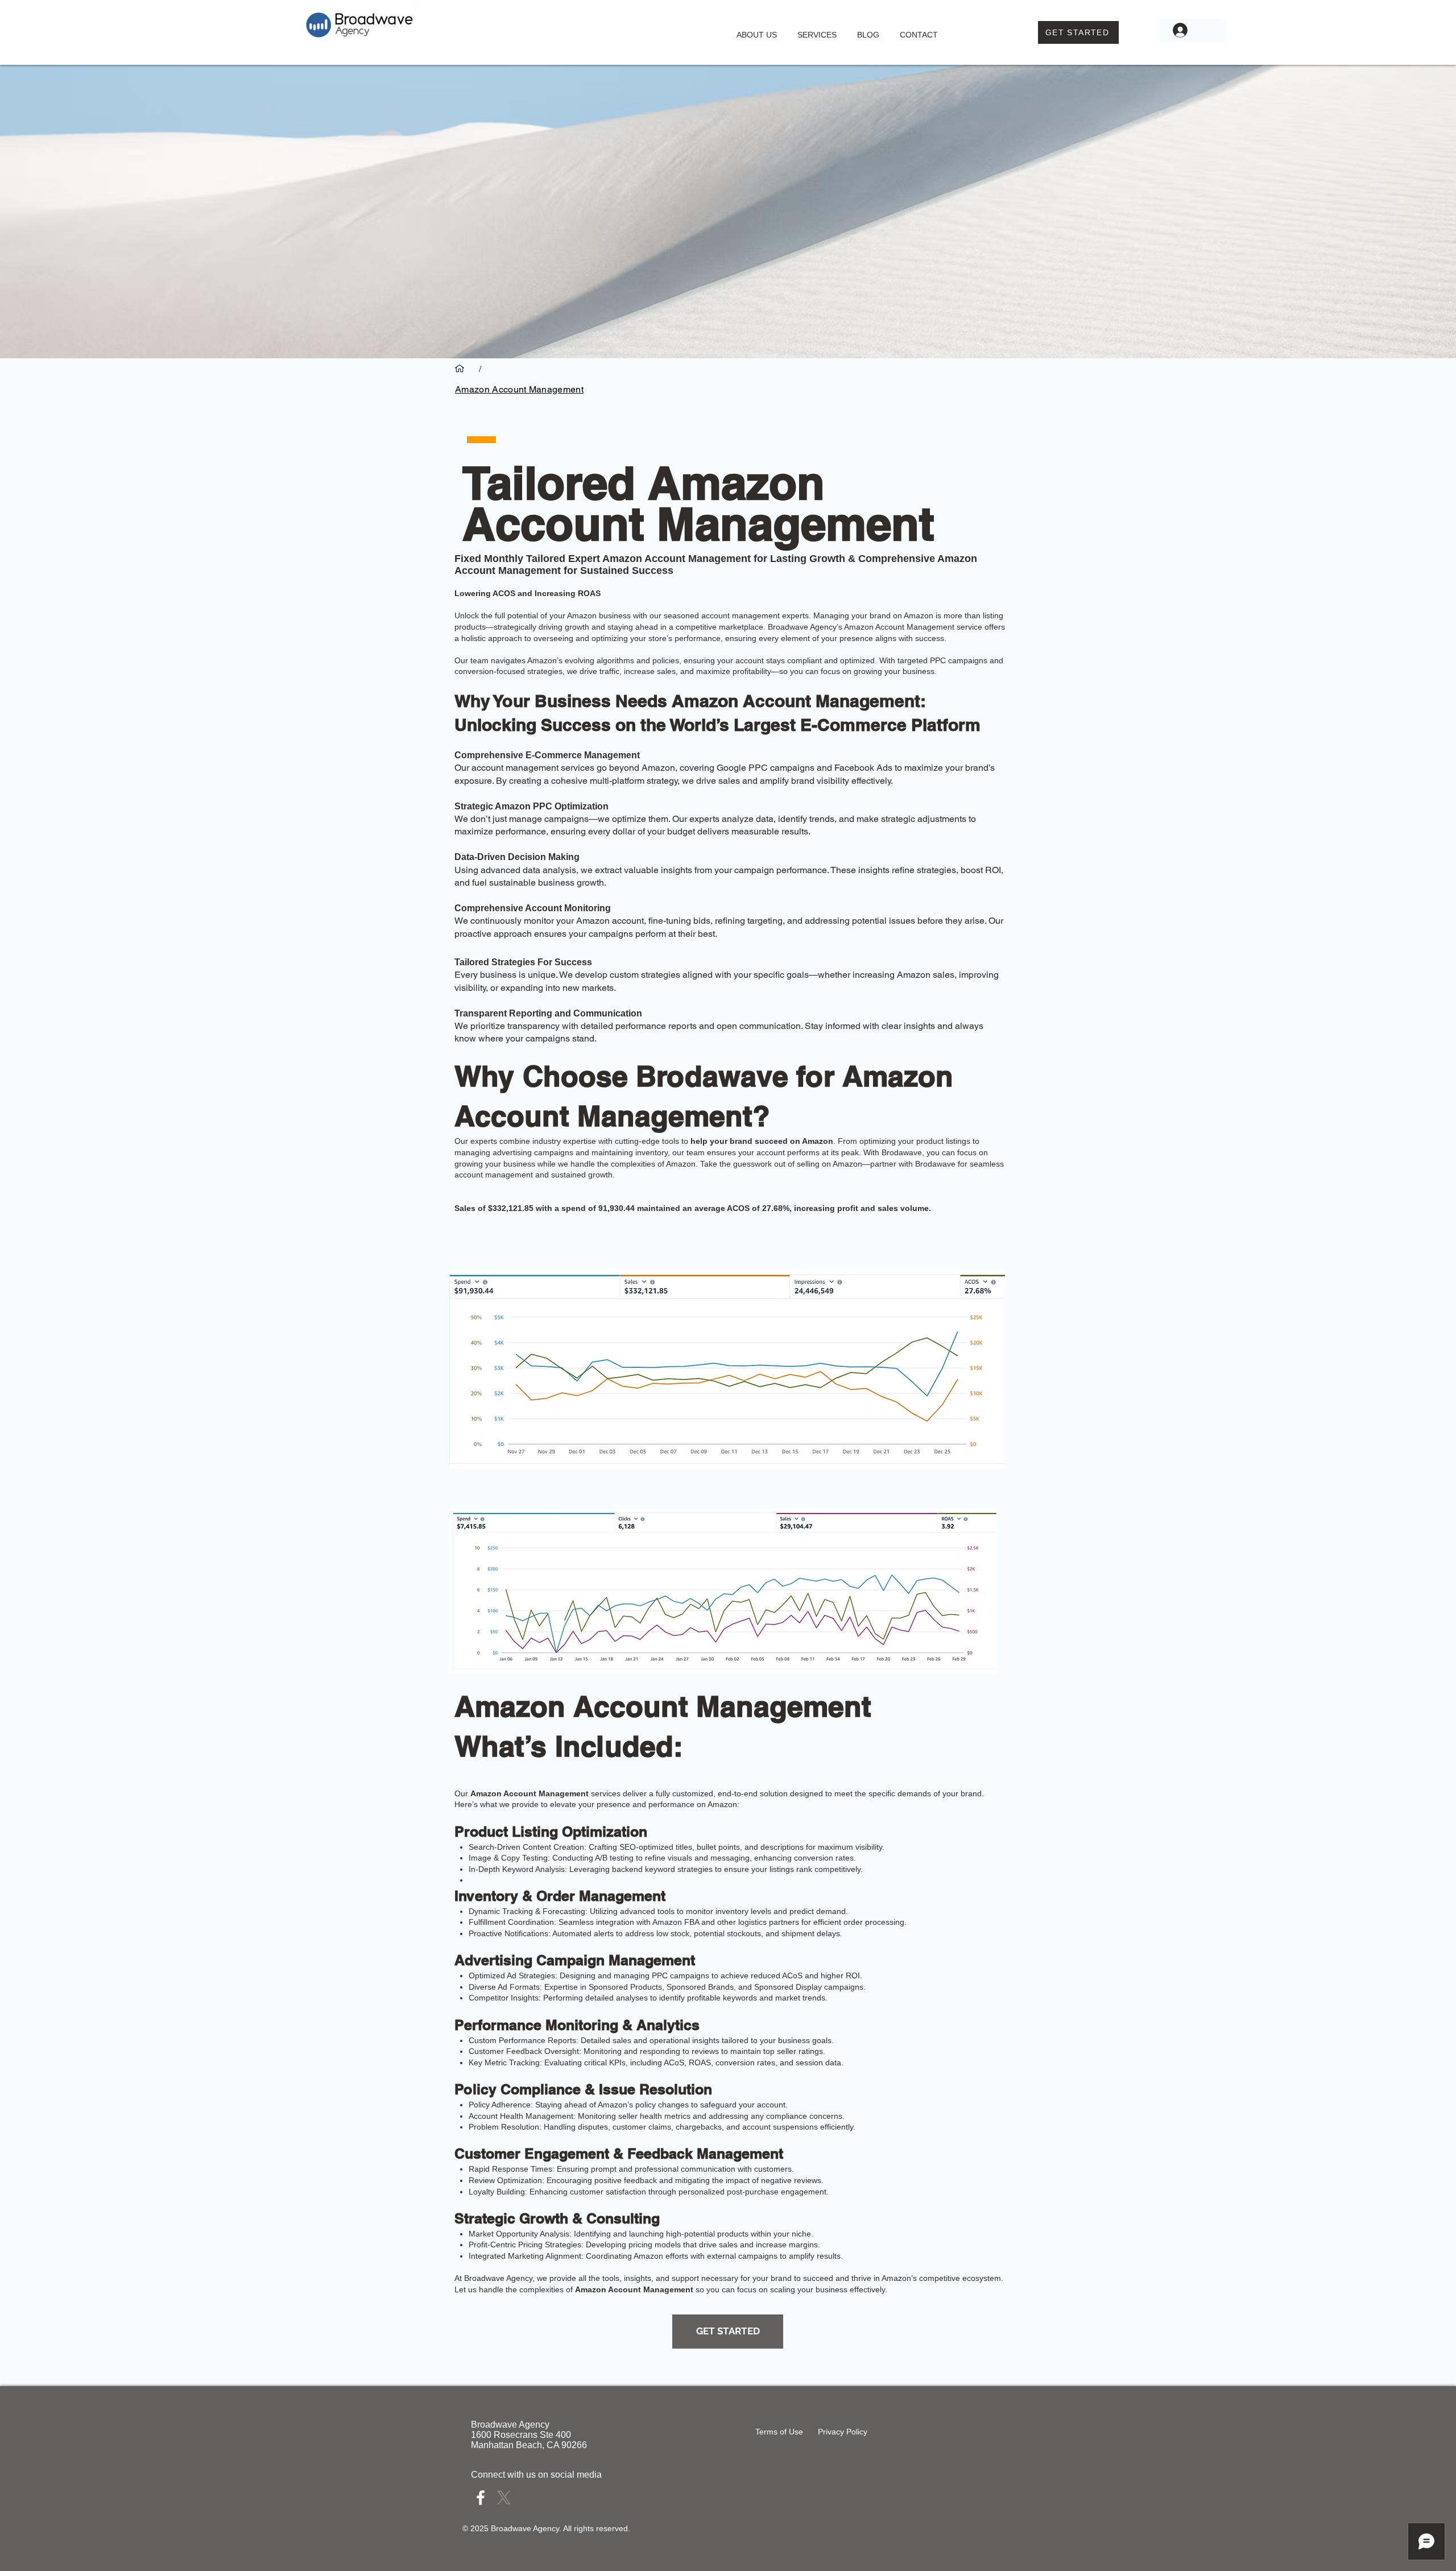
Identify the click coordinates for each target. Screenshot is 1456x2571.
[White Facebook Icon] (481, 2498)
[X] (504, 2498)
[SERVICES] (460, 369)
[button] (817, 30)
